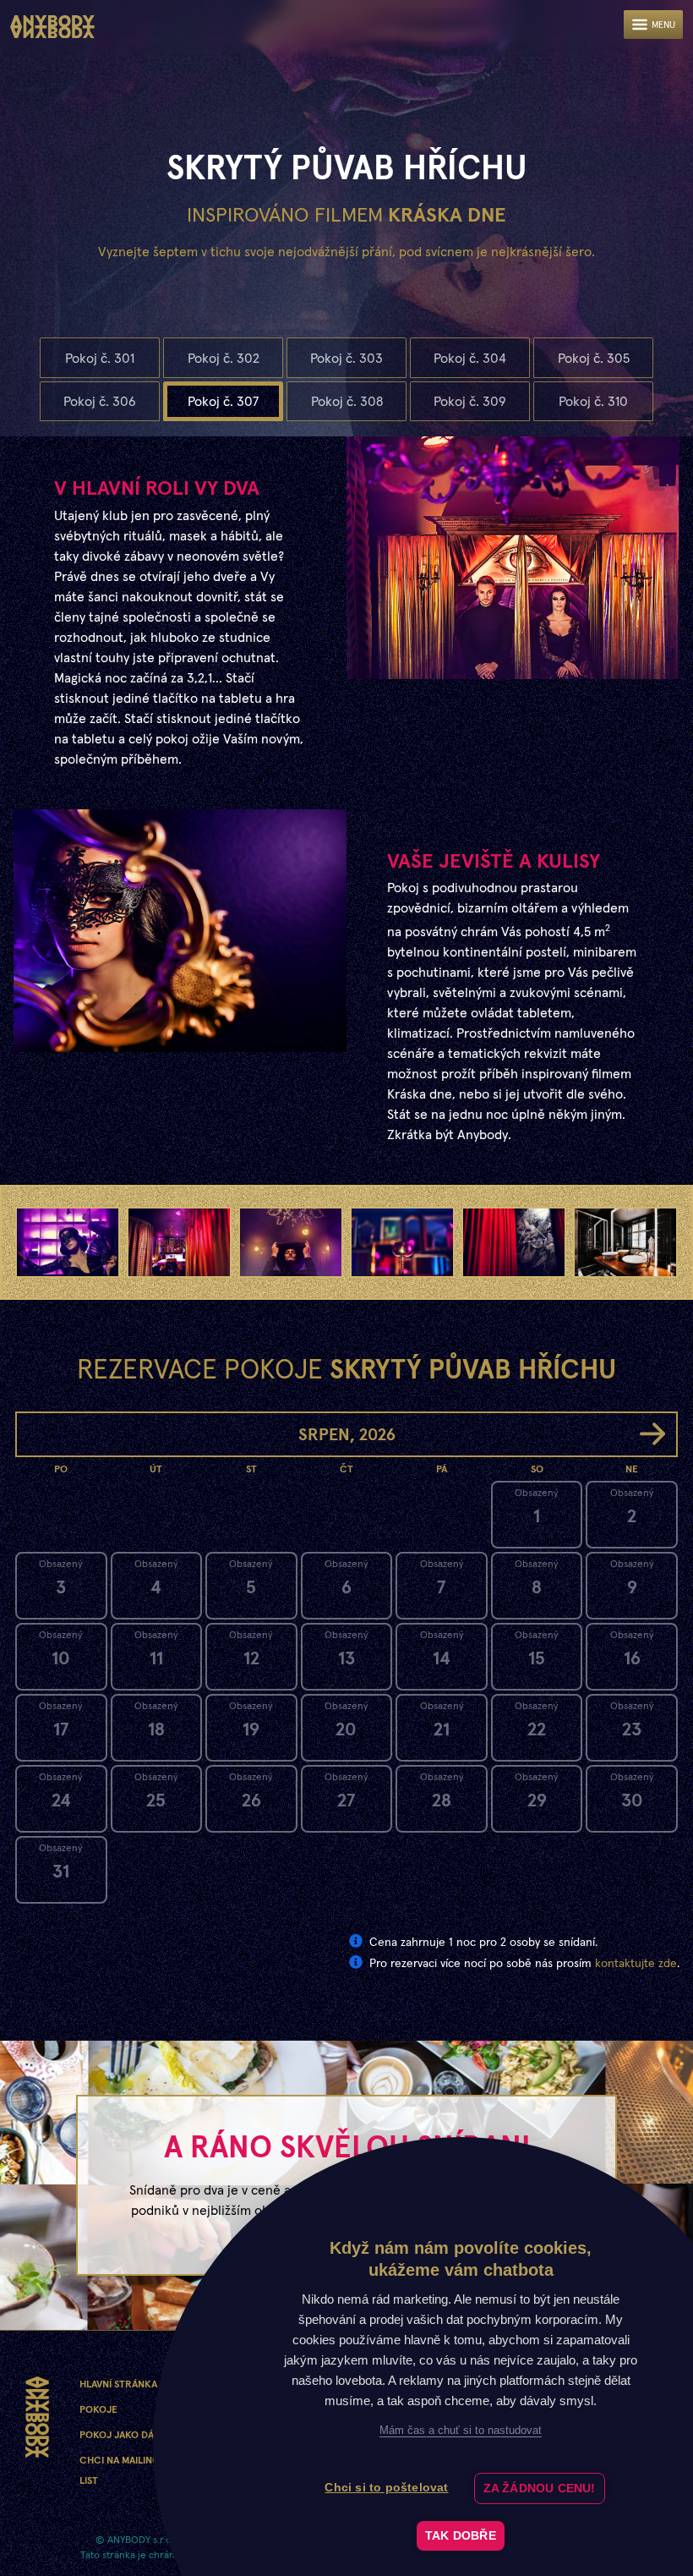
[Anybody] (52, 27)
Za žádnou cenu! (540, 2488)
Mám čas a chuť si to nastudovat (461, 2430)
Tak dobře (461, 2536)
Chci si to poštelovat (386, 2488)
